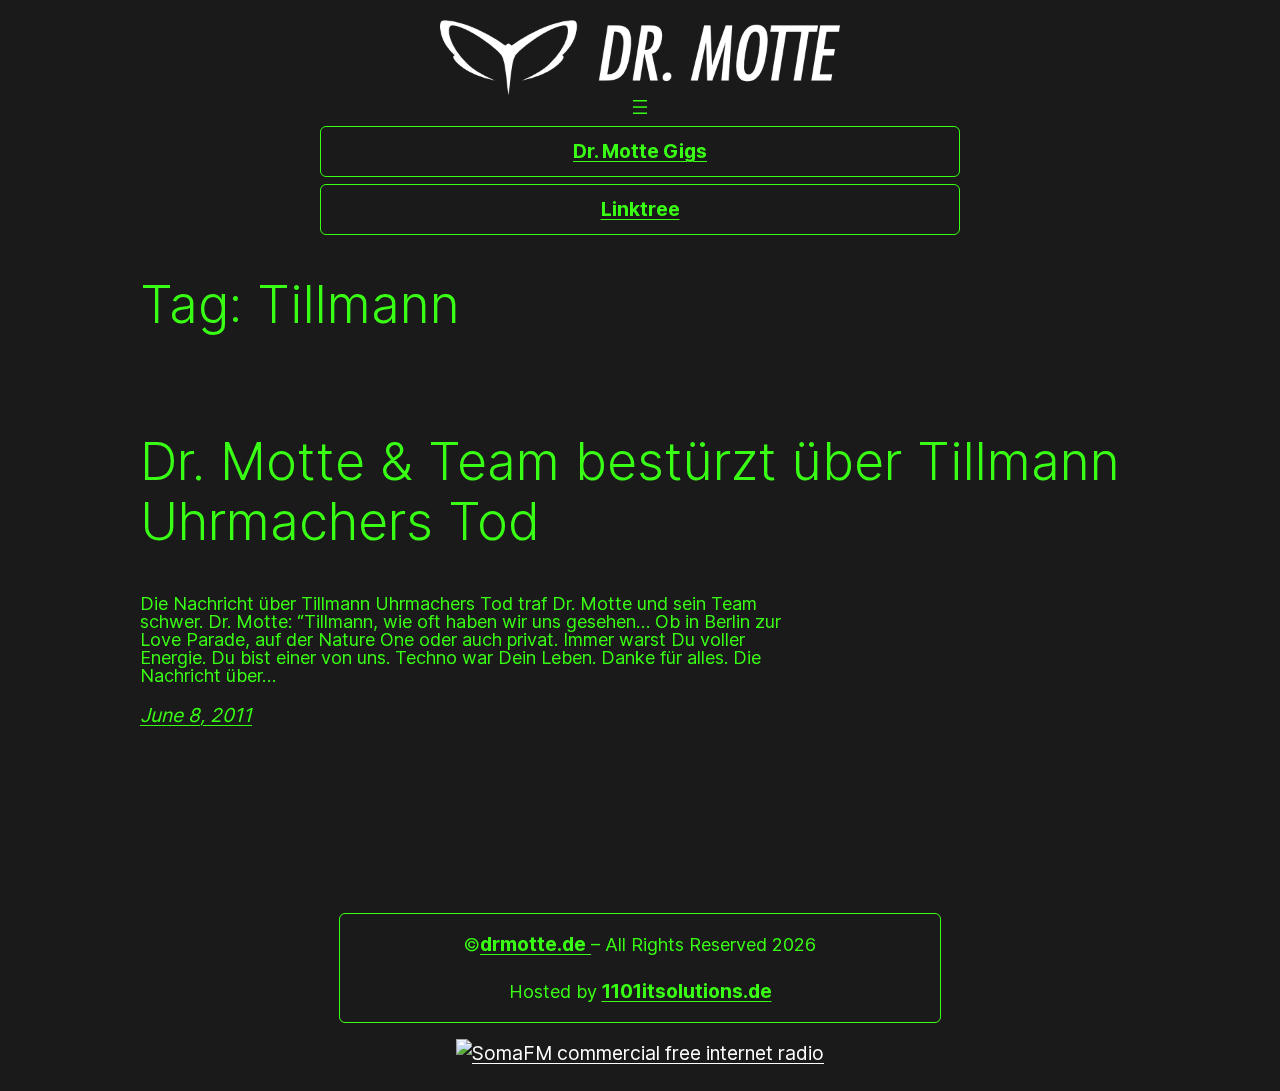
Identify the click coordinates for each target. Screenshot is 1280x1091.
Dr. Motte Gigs (640, 151)
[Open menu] (640, 107)
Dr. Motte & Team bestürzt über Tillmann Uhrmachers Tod (630, 492)
